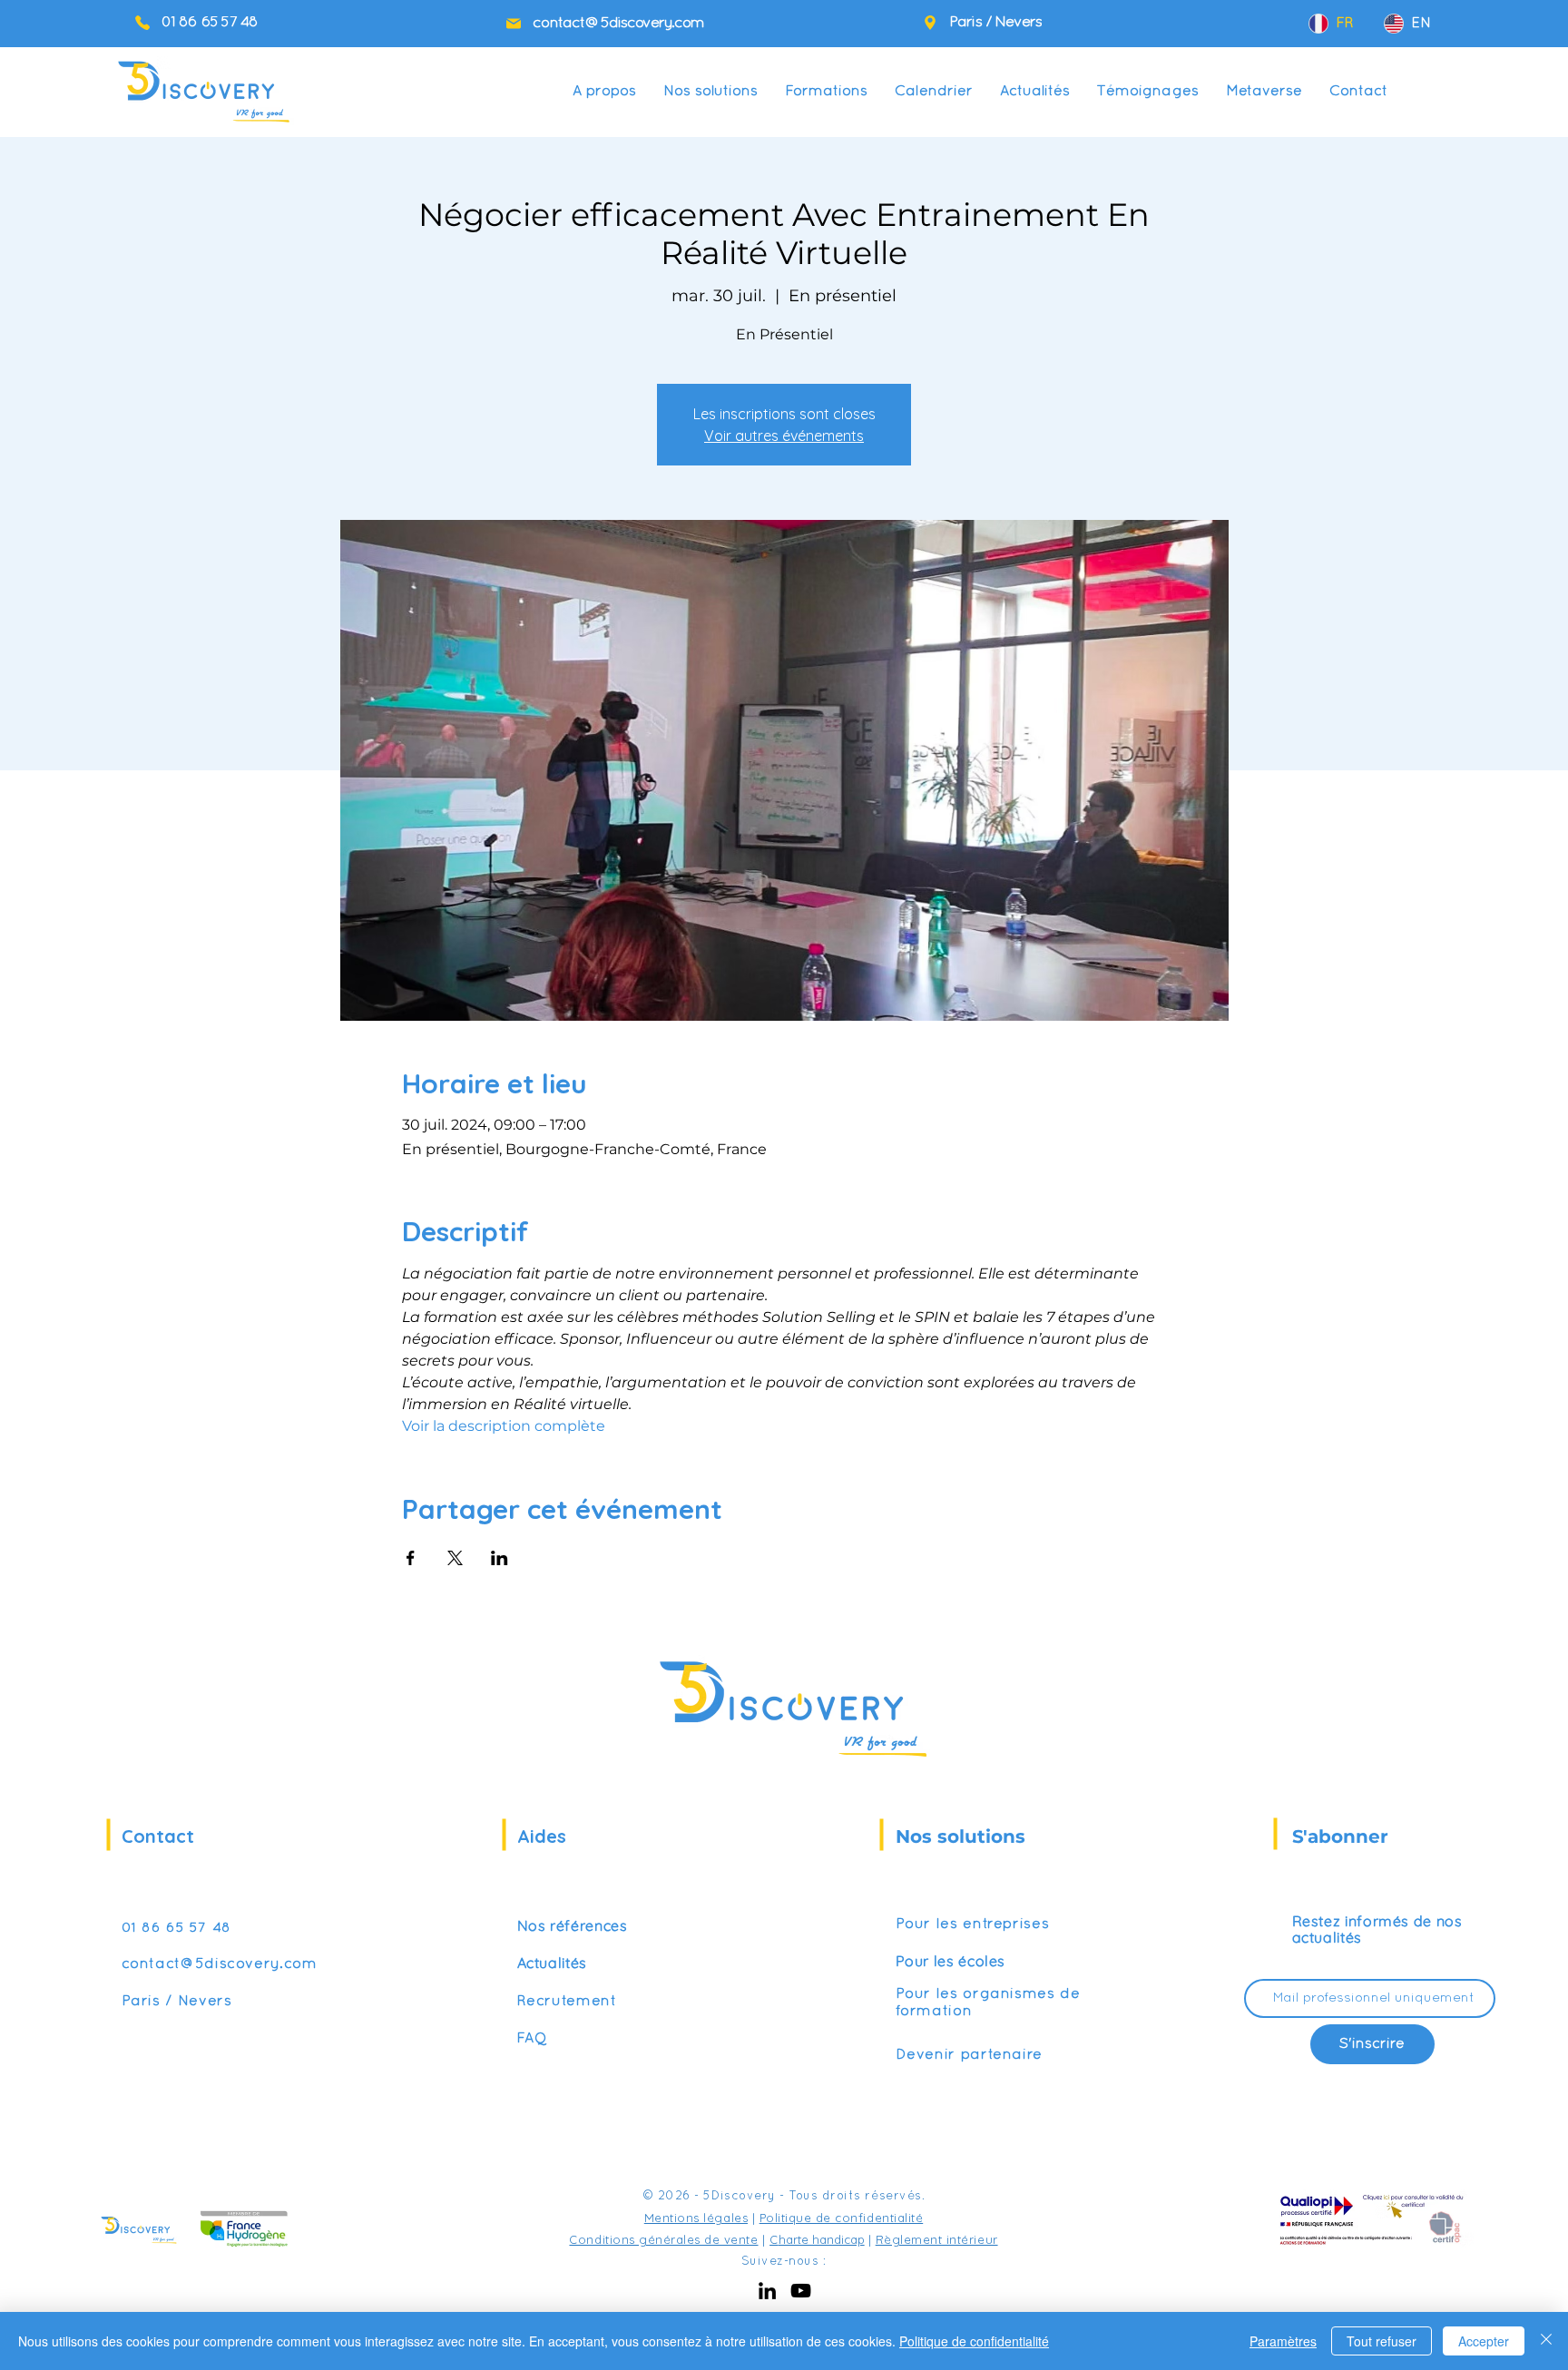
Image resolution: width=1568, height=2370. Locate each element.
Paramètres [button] (1283, 2341)
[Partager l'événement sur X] (455, 1558)
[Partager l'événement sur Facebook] (411, 1558)
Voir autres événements (784, 436)
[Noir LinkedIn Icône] (767, 2291)
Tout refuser (1382, 2341)
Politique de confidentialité (842, 2218)
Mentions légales (696, 2218)
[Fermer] (1546, 2341)
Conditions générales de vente (663, 2239)
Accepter (1484, 2341)
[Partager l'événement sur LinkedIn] (500, 1558)
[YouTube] (801, 2291)
